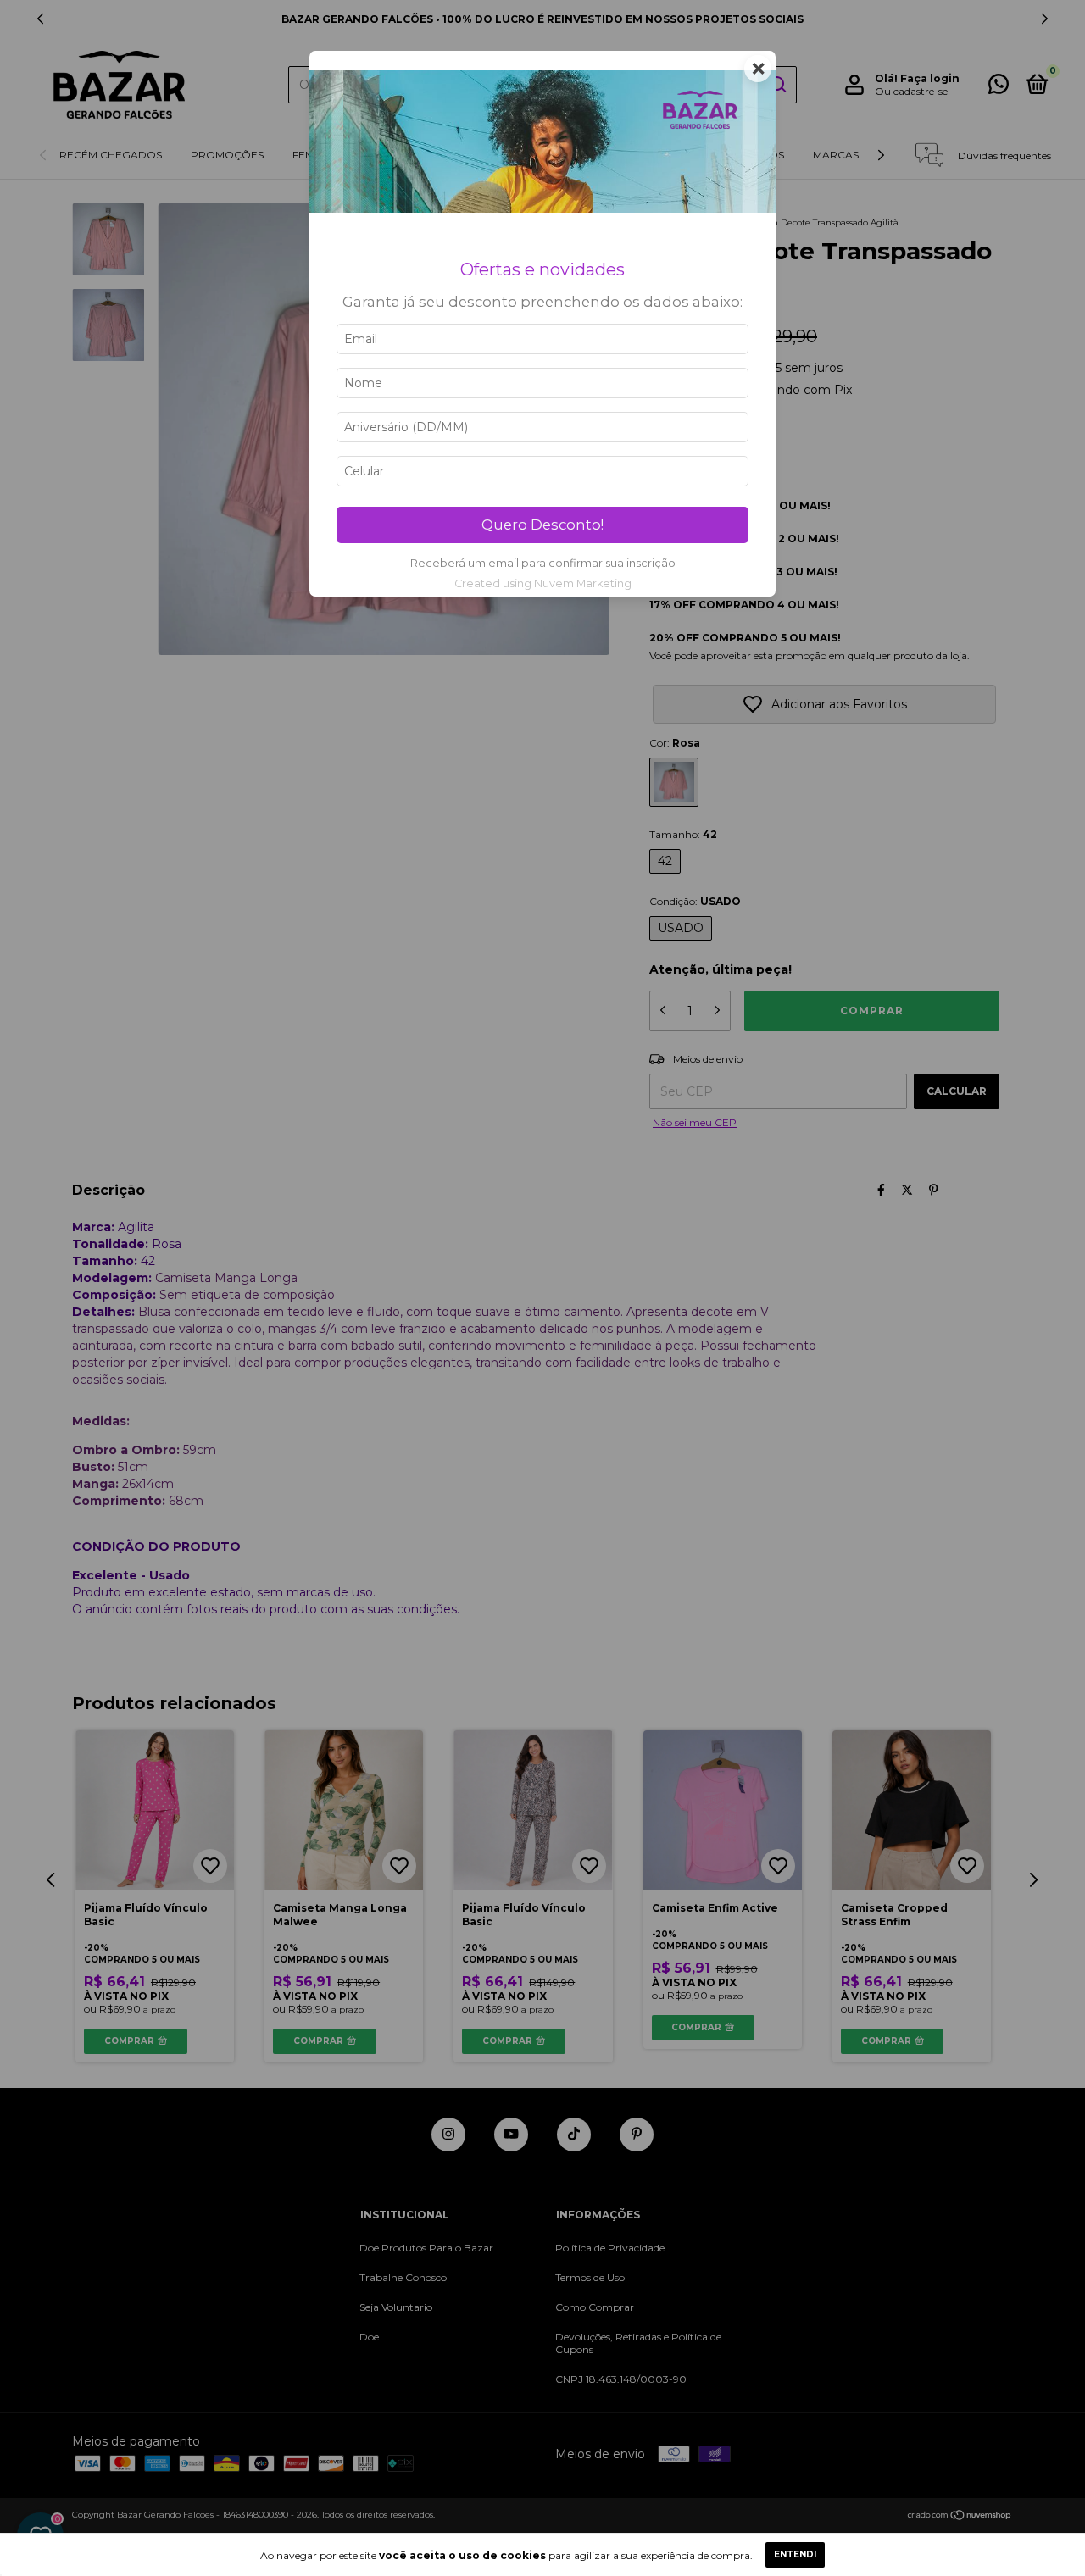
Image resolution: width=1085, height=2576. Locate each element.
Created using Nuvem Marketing (543, 583)
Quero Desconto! (542, 525)
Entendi (795, 2554)
